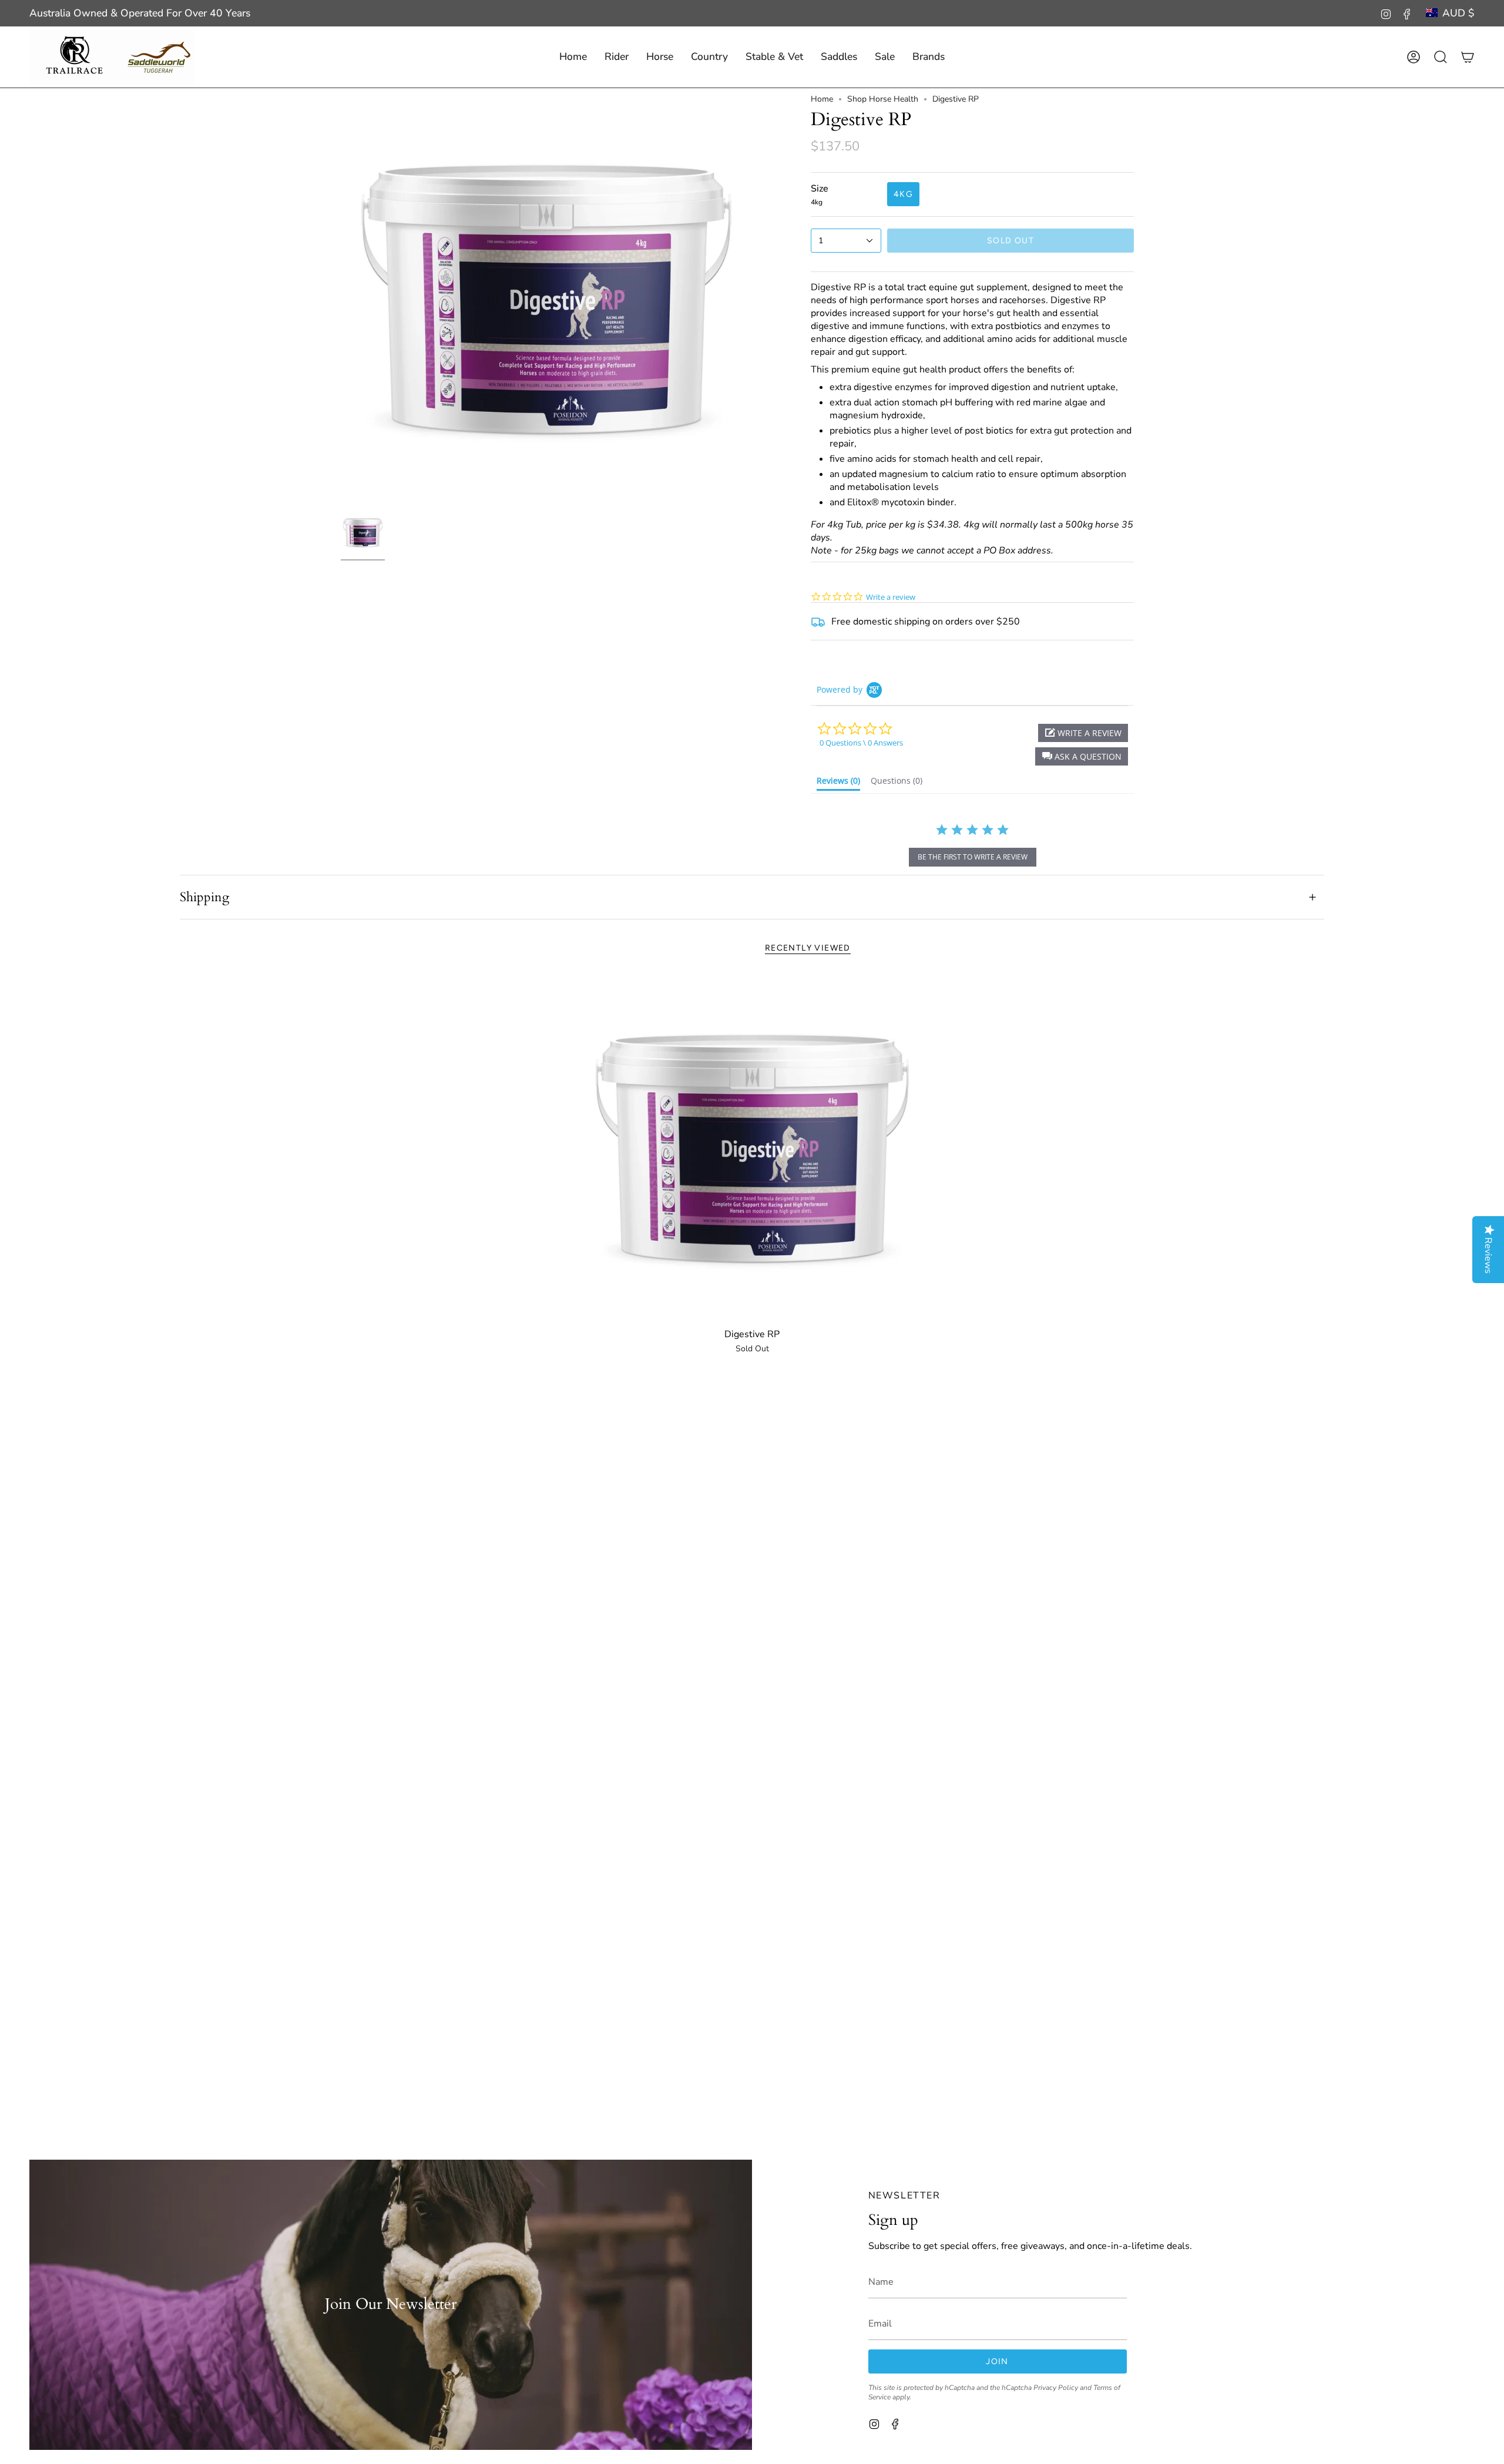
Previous (341, 299)
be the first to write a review (973, 857)
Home (822, 99)
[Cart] (1468, 57)
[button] (617, 57)
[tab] (838, 783)
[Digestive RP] (752, 1148)
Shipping (204, 897)
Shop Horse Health (883, 99)
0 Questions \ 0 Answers (861, 743)
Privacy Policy (1056, 2388)
